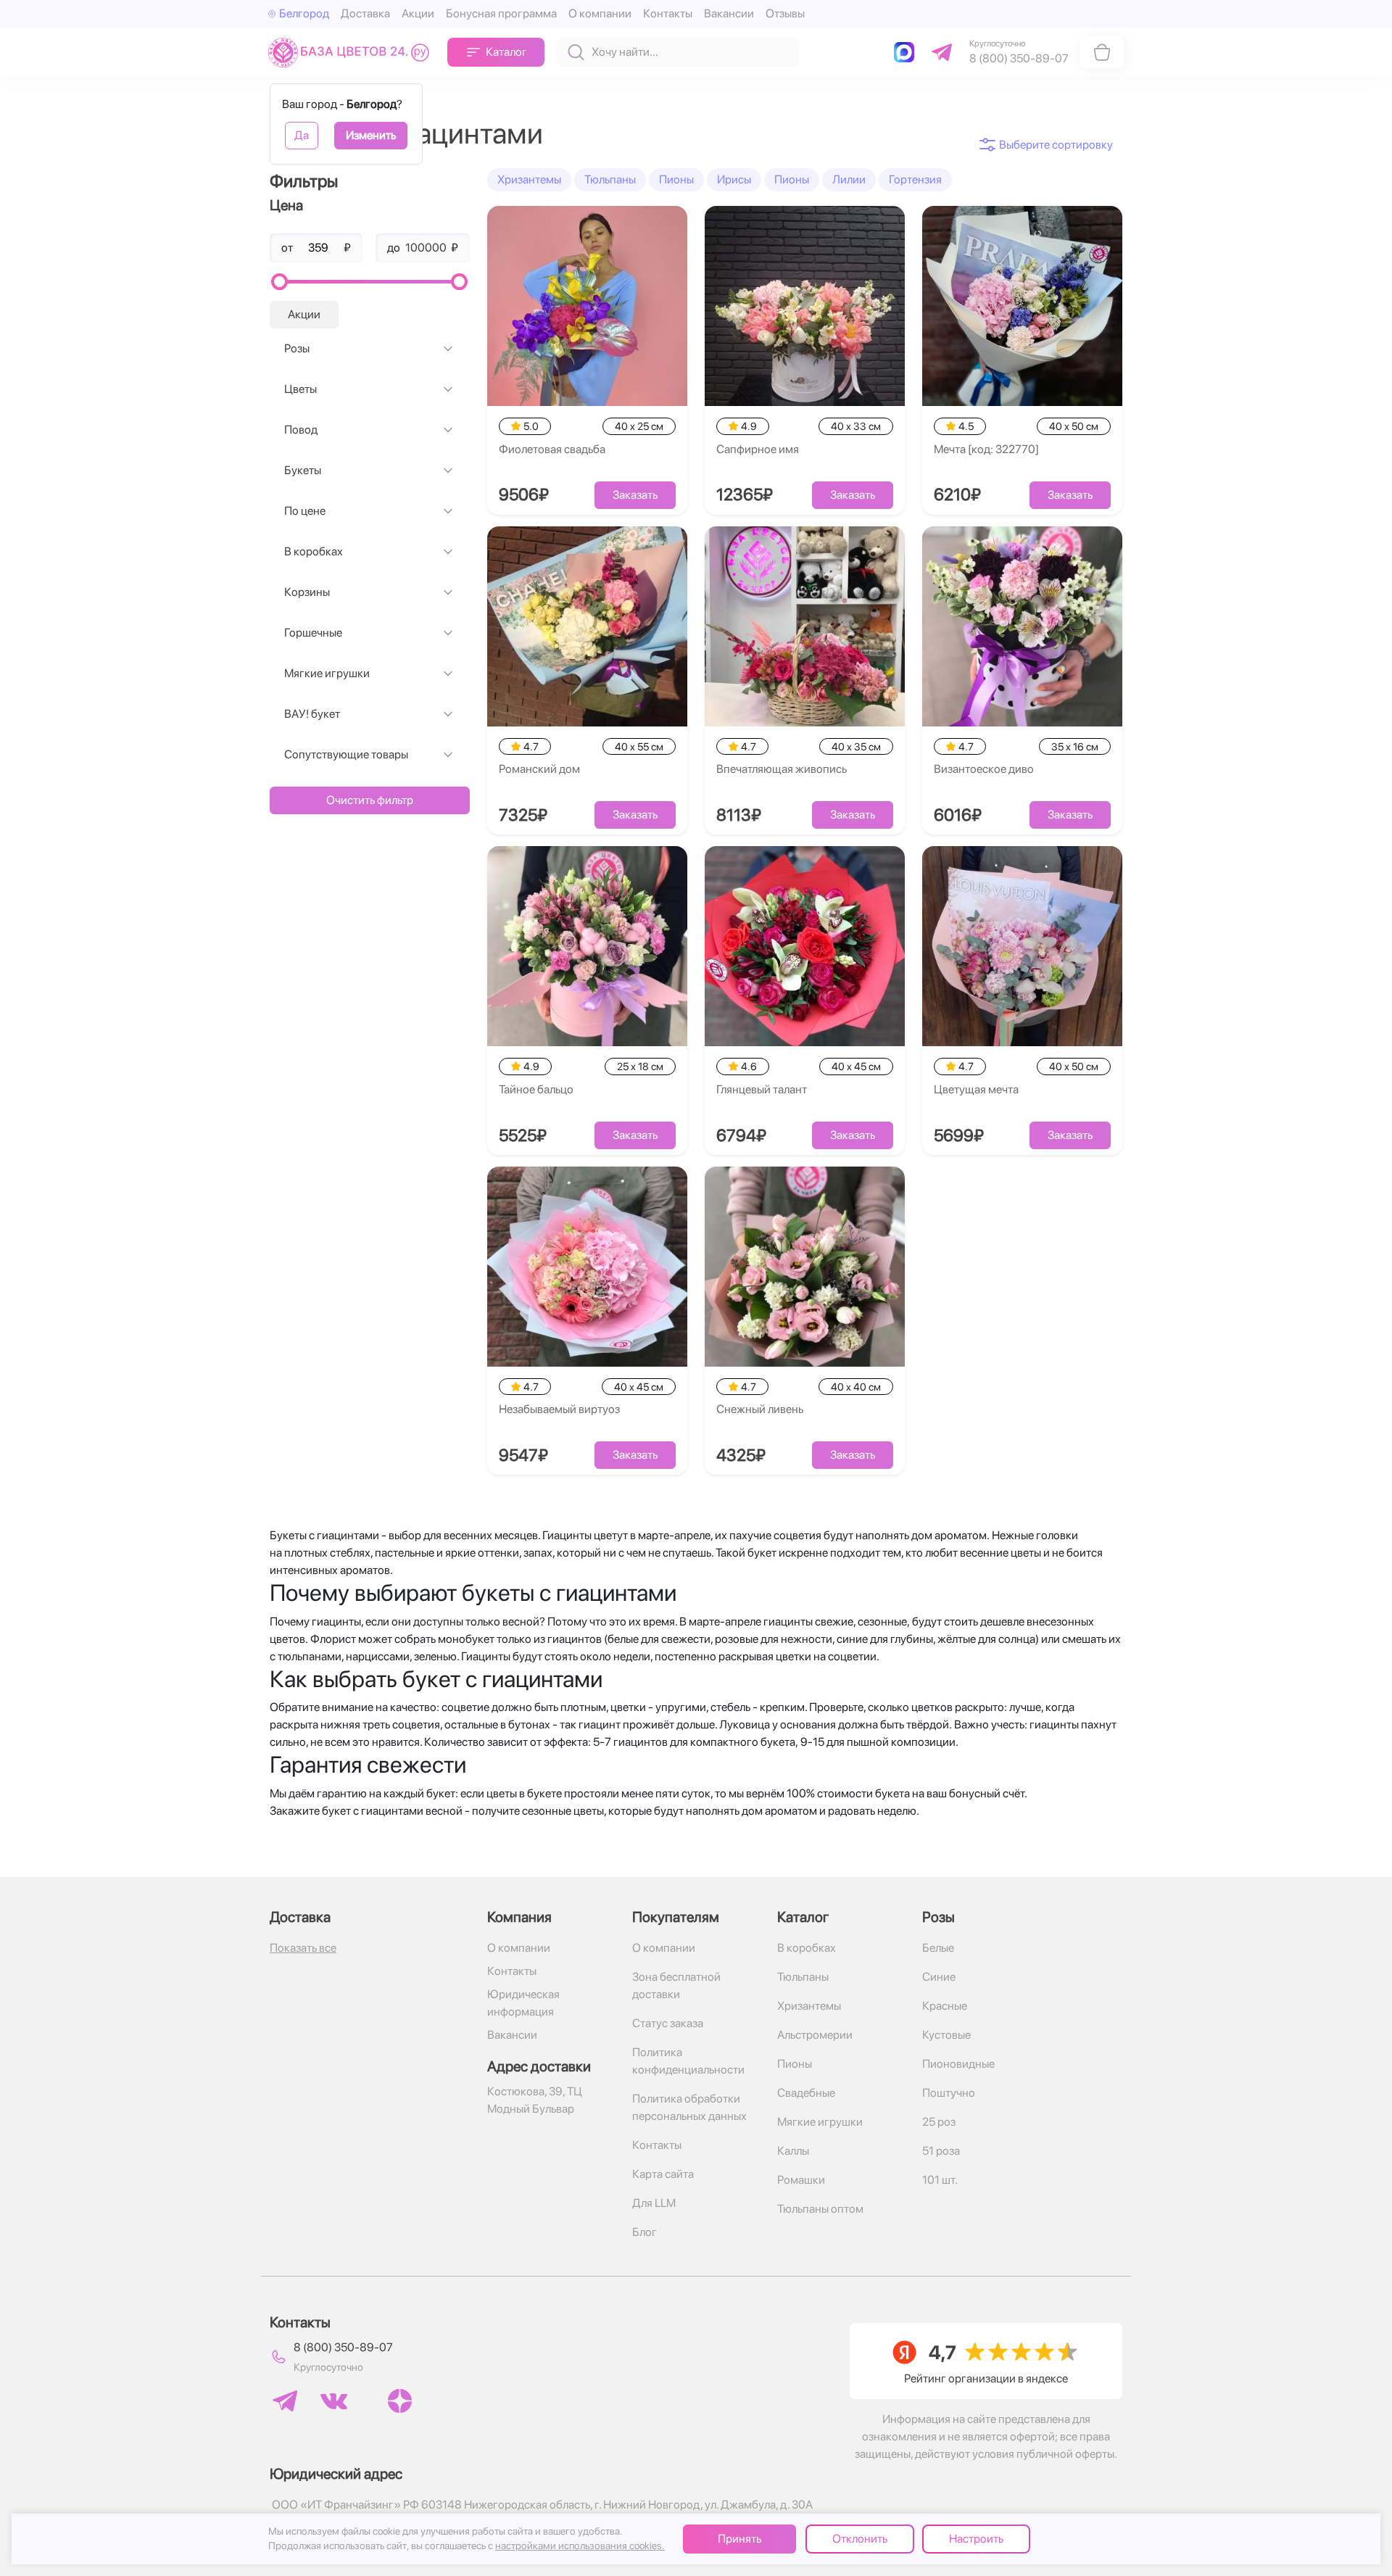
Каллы (793, 2151)
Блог (645, 2232)
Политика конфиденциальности (688, 2061)
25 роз (939, 2122)
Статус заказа (668, 2023)
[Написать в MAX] (907, 52)
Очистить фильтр (370, 800)
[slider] (279, 282)
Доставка (365, 13)
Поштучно (949, 2093)
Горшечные (313, 633)
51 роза (941, 2151)
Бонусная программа (501, 13)
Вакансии (729, 13)
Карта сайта (663, 2174)
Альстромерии (815, 2035)
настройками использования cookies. (580, 2546)
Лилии (849, 179)
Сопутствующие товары (346, 754)
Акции (418, 13)
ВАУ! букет (312, 714)
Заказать (635, 495)
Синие (939, 1977)
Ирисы (734, 179)
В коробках (314, 551)
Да (302, 135)
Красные (945, 2006)
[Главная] (352, 52)
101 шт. (940, 2180)
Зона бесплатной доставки (676, 1985)
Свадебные (806, 2093)
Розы (297, 348)
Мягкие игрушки (327, 673)
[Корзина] (1102, 52)
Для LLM (654, 2203)
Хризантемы (529, 179)
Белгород (304, 13)
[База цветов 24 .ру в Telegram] (285, 2401)
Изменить (371, 135)
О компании (600, 13)
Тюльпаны (610, 179)
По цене (305, 511)
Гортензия (915, 179)
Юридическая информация (523, 2003)
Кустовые (946, 2035)
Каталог (506, 52)
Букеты (303, 470)
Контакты (668, 13)
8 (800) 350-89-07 (343, 2347)
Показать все (303, 1948)
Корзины (307, 592)
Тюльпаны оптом (820, 2209)
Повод (301, 430)
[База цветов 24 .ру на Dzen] (400, 2401)
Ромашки (801, 2180)
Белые (938, 1948)
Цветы (301, 389)
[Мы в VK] (334, 2401)
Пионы (676, 179)
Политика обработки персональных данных (689, 2107)
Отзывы (785, 13)
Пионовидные (958, 2064)
